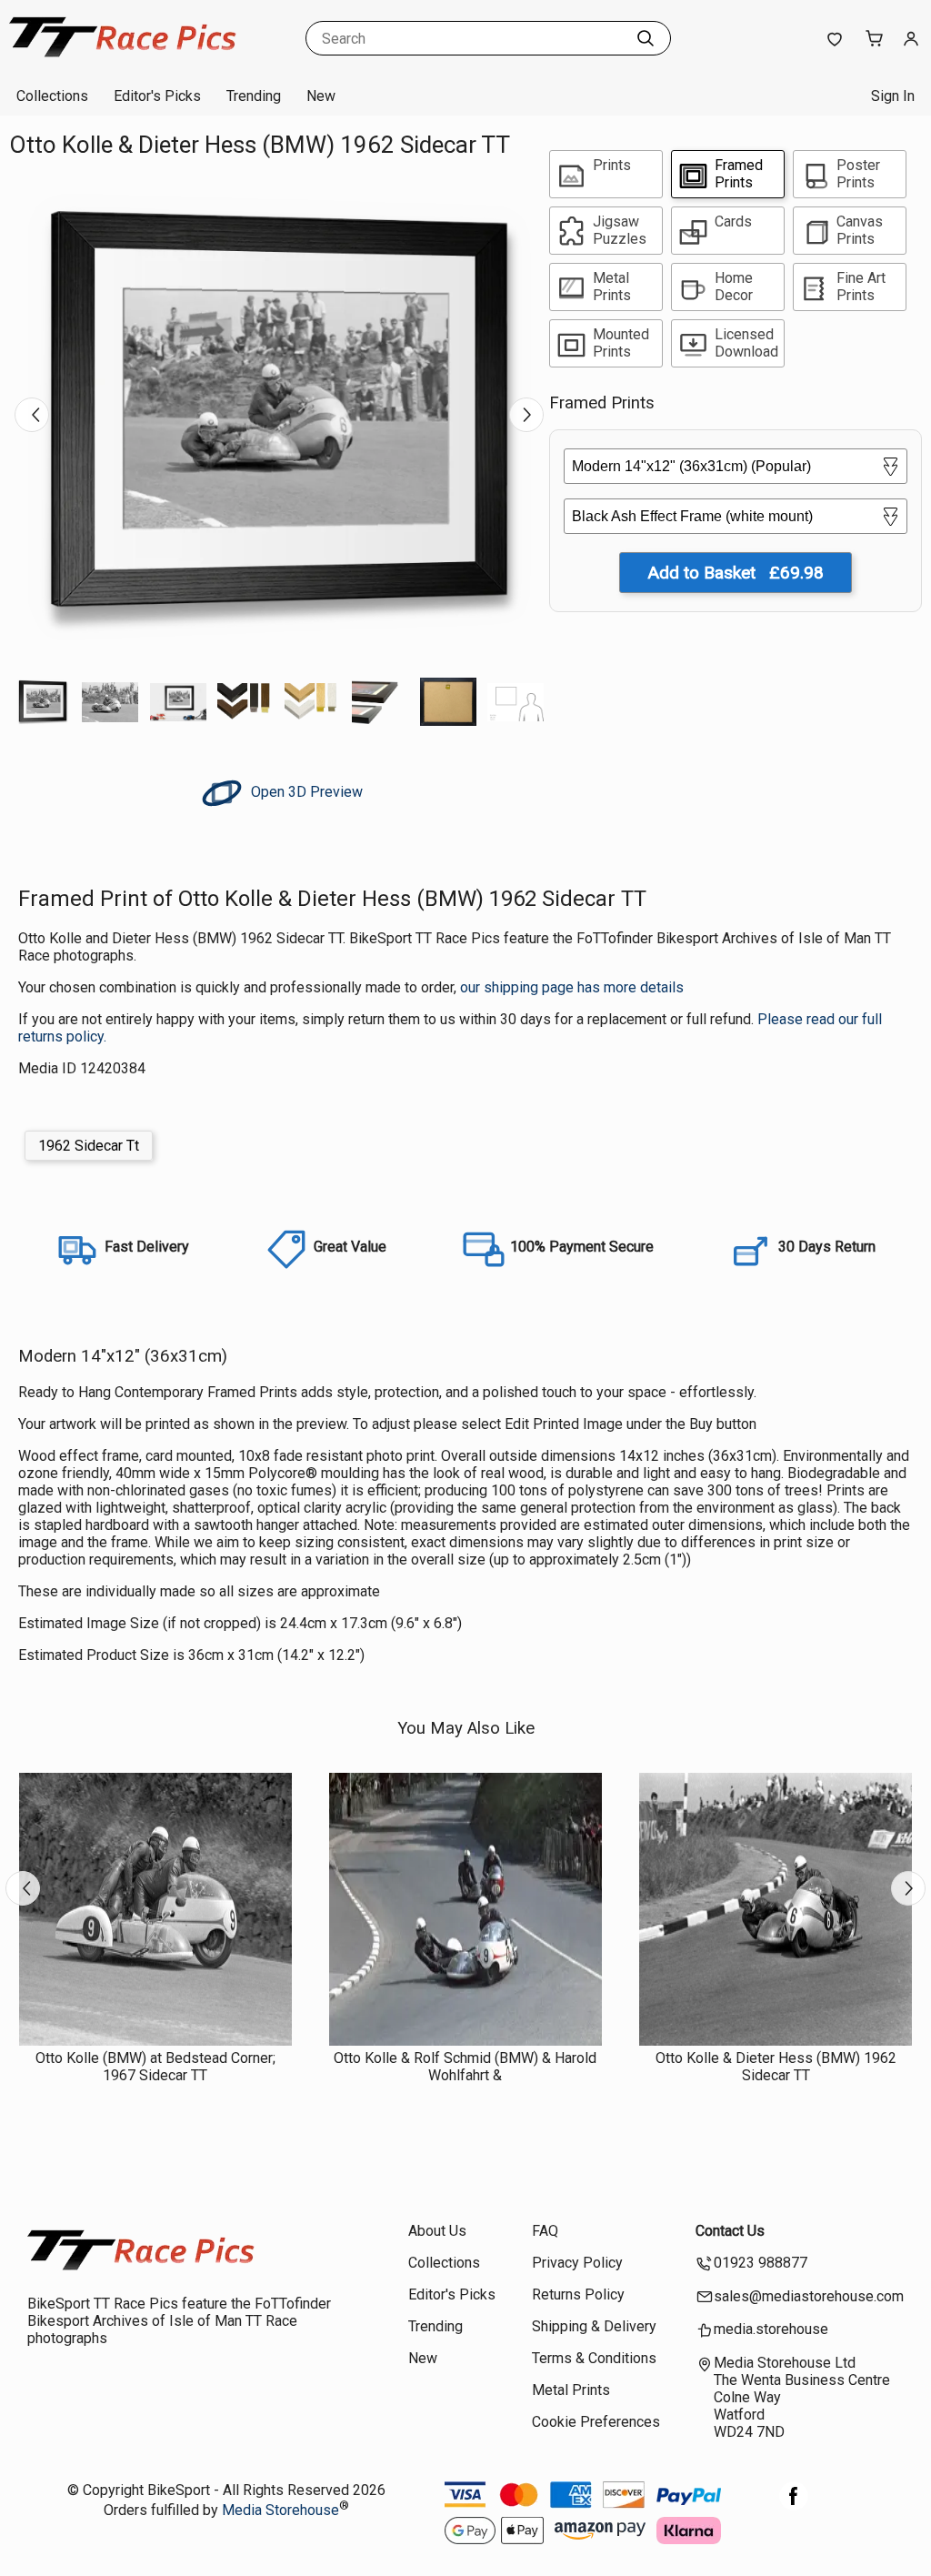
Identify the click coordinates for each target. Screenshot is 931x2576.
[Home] (123, 59)
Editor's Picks (157, 96)
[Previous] (32, 415)
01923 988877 (761, 2263)
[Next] (526, 415)
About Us (437, 2231)
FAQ (545, 2231)
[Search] (646, 38)
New (321, 96)
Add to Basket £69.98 (736, 573)
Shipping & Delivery (594, 2326)
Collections (52, 96)
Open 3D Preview (305, 792)
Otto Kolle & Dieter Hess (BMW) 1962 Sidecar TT (776, 2067)
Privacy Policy (577, 2263)
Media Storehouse (280, 2510)
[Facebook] (794, 2506)
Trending (254, 96)
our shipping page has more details (572, 987)
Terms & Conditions (594, 2358)
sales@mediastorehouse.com (809, 2296)
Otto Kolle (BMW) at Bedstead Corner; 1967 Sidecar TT (155, 2067)
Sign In (893, 96)
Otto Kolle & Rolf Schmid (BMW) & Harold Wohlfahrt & (465, 2067)
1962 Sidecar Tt (89, 1146)
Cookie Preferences (596, 2422)
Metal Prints (571, 2390)
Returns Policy (578, 2294)
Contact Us (730, 2231)
